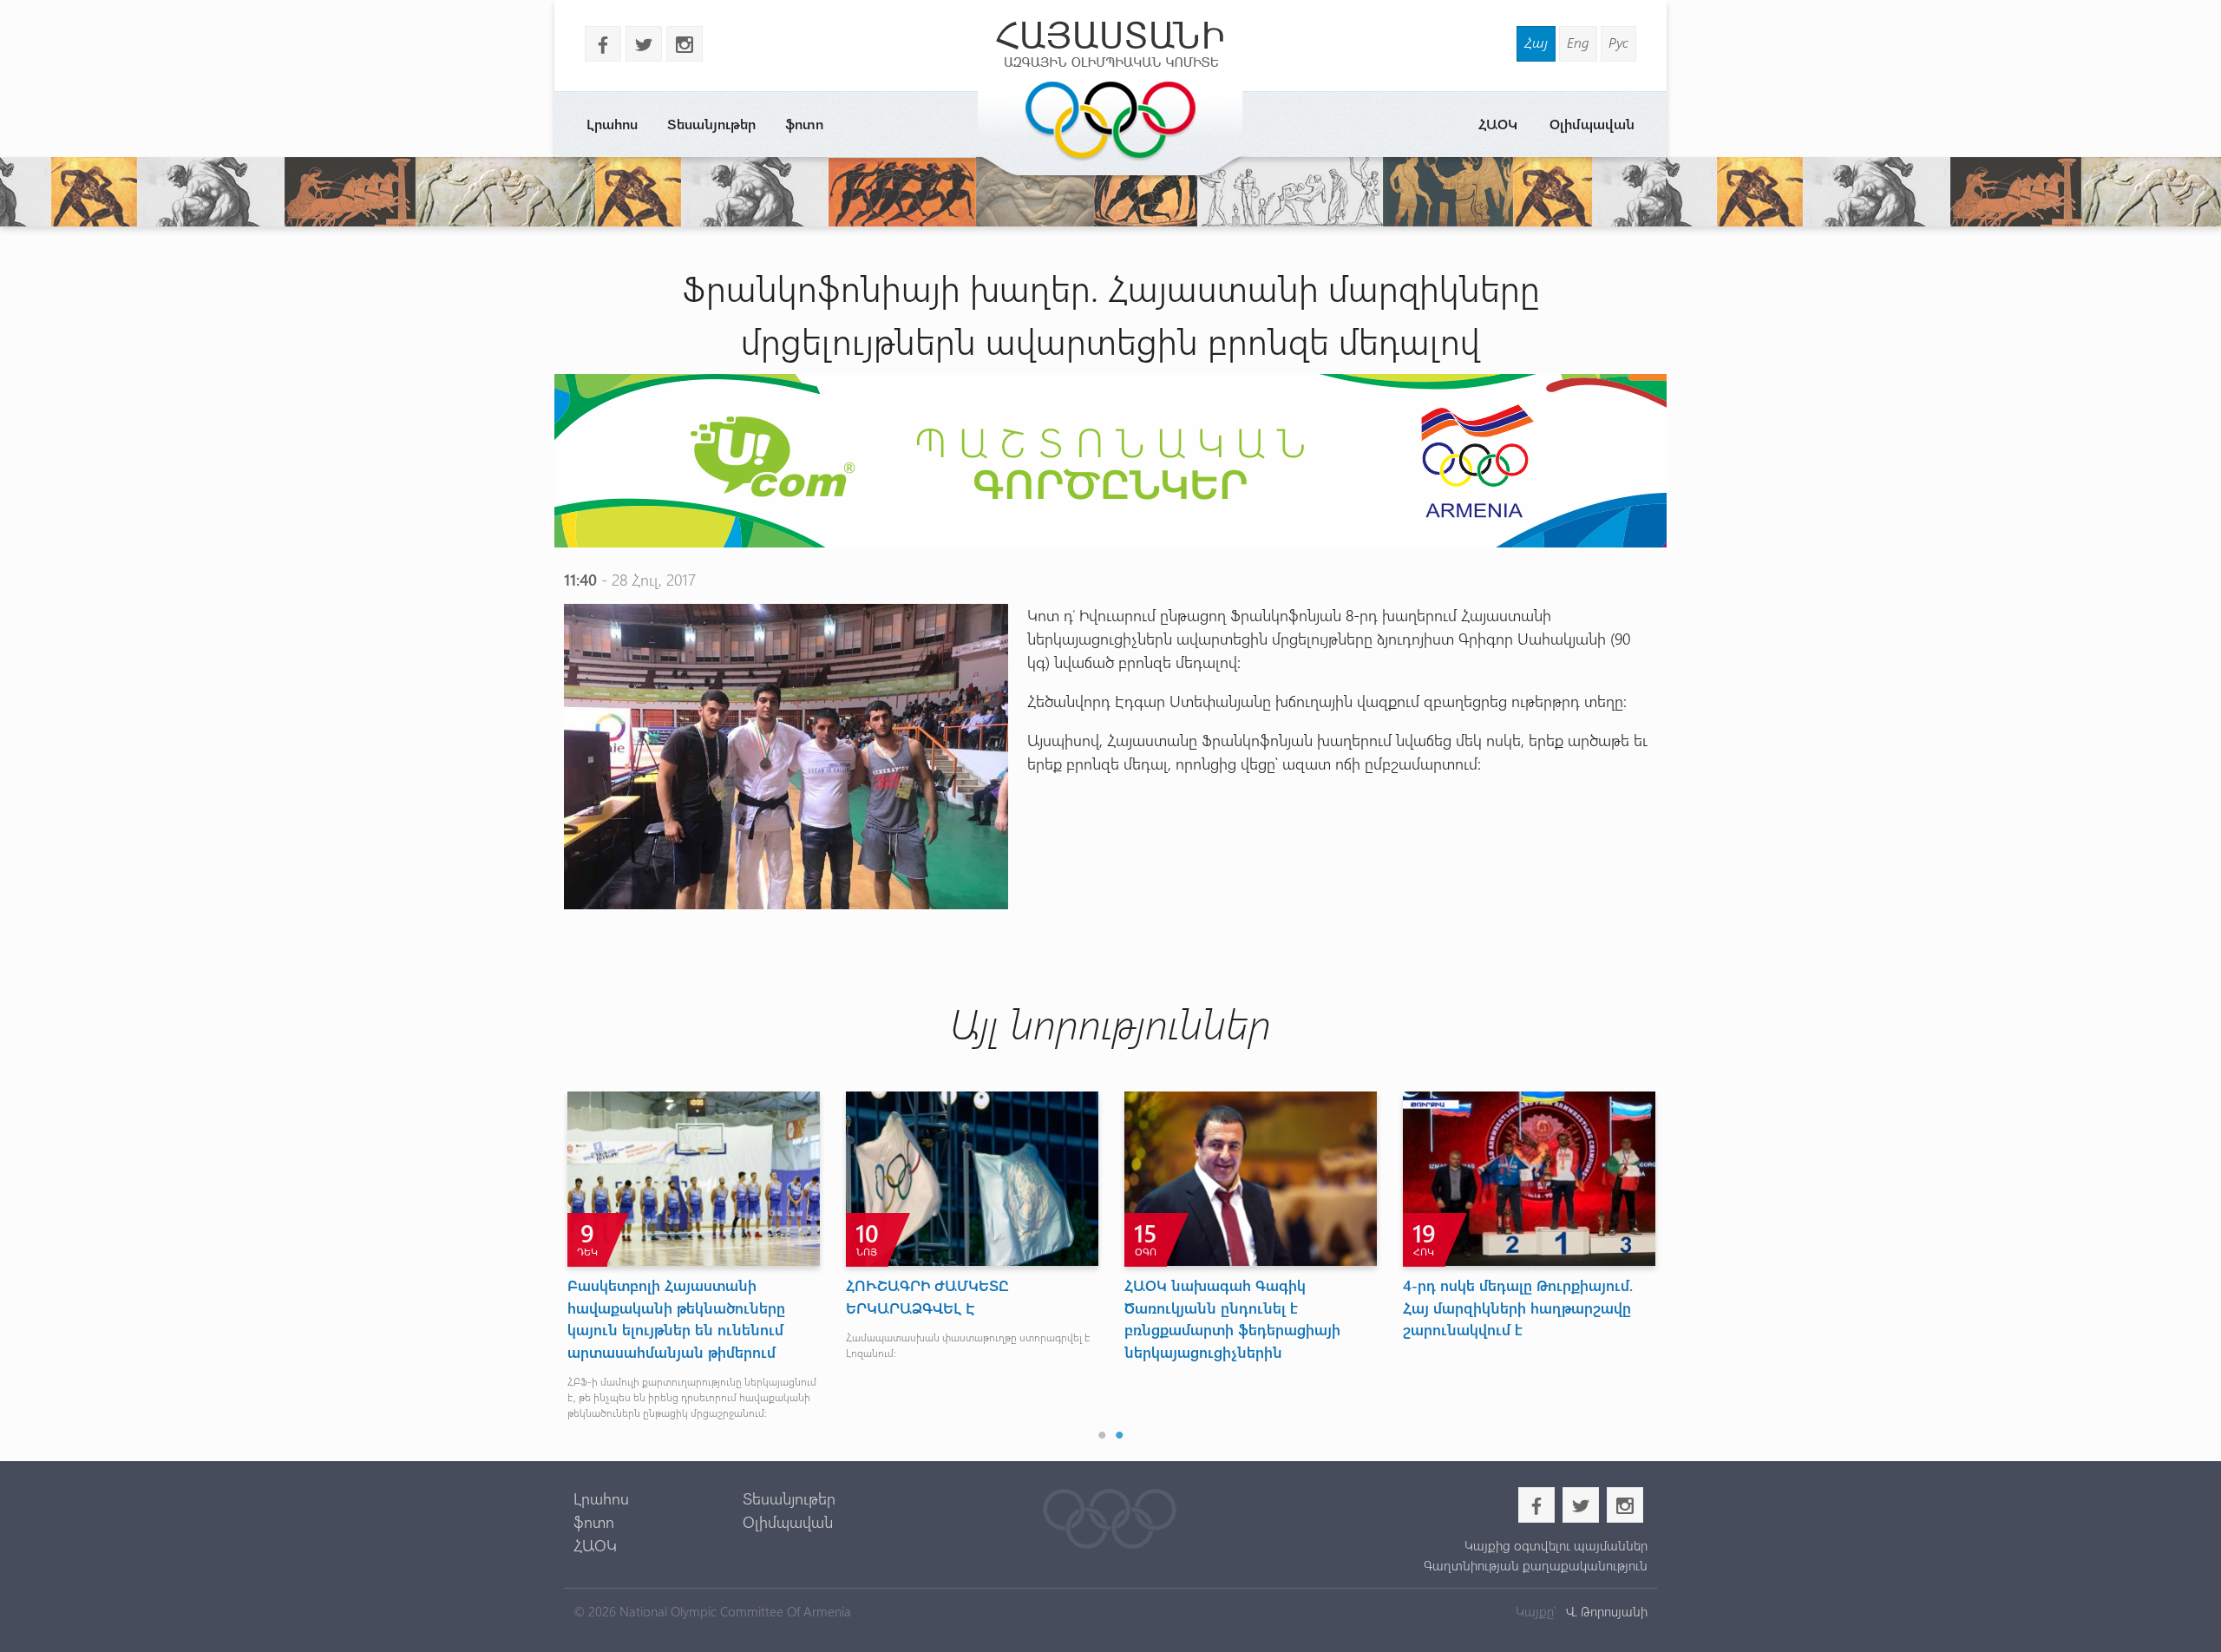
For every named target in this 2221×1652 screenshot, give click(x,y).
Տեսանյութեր (711, 124)
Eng (1578, 42)
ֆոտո (804, 124)
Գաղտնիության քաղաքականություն (1535, 1565)
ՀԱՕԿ (1498, 124)
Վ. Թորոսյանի (1605, 1611)
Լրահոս (612, 124)
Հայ (1536, 42)
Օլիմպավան (1592, 124)
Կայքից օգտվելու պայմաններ (1556, 1545)
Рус (1618, 42)
